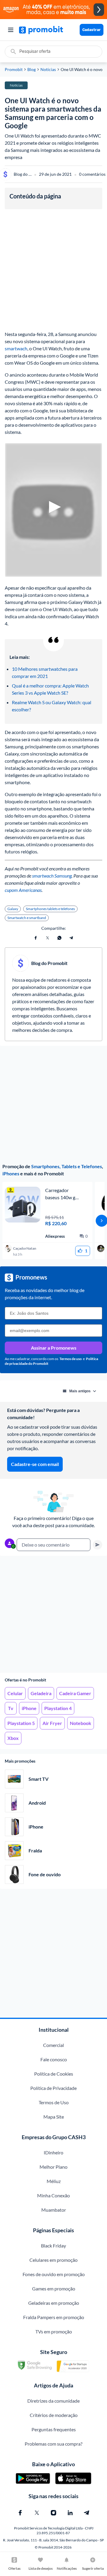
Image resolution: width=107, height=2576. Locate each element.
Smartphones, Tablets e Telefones (67, 1166)
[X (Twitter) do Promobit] (37, 2513)
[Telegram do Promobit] (87, 2513)
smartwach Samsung (52, 876)
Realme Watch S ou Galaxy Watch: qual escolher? (52, 706)
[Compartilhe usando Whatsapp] (59, 938)
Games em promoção (54, 2289)
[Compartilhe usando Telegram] (71, 938)
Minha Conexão (53, 2195)
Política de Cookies (54, 2074)
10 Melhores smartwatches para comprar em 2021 (45, 672)
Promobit (14, 70)
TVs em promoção (54, 2331)
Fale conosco (54, 2059)
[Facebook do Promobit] (20, 2513)
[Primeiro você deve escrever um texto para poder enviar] (97, 1545)
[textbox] (53, 1545)
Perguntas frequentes (54, 2429)
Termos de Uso (54, 2102)
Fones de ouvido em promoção (54, 2274)
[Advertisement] (53, 1614)
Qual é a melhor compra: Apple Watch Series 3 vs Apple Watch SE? (51, 689)
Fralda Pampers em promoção (54, 2317)
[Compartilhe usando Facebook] (36, 938)
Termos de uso (71, 1359)
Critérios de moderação (54, 2415)
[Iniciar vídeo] (53, 510)
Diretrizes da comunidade (53, 2401)
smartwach (16, 348)
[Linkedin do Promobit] (70, 2513)
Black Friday (53, 2246)
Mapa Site (54, 2117)
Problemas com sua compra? (53, 2444)
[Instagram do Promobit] (53, 2513)
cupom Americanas (23, 890)
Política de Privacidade (53, 2088)
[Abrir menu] (11, 30)
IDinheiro (53, 2152)
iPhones (11, 1173)
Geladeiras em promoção (54, 2303)
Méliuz (54, 2181)
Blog (32, 70)
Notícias (48, 70)
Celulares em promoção (53, 2260)
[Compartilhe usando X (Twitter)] (48, 938)
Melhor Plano (53, 2167)
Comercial (53, 2045)
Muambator (54, 2210)
